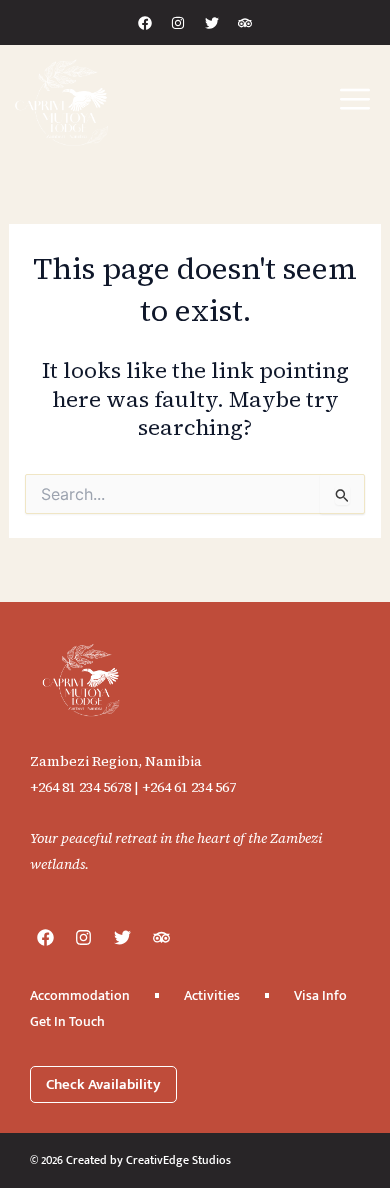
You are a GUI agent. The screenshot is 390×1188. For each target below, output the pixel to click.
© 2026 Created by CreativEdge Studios (130, 1160)
